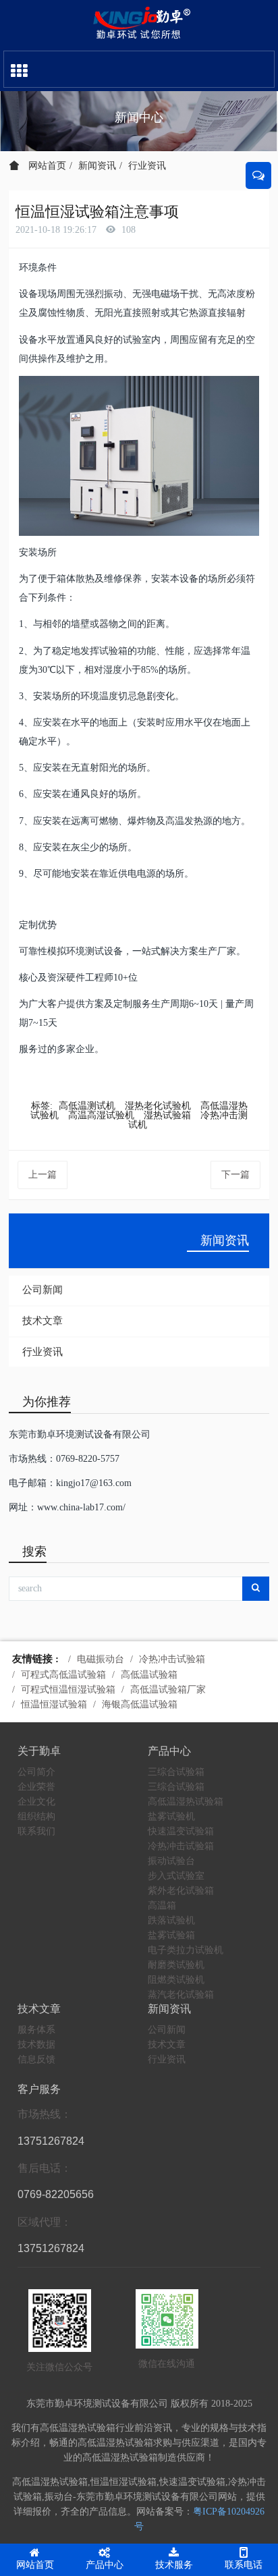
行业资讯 (147, 166)
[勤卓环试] (139, 24)
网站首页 (46, 166)
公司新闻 (43, 1290)
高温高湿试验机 (101, 1115)
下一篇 (235, 1175)
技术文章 (43, 1321)
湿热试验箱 (167, 1115)
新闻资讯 (97, 166)
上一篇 (43, 1175)
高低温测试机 (87, 1106)
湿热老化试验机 (158, 1106)
